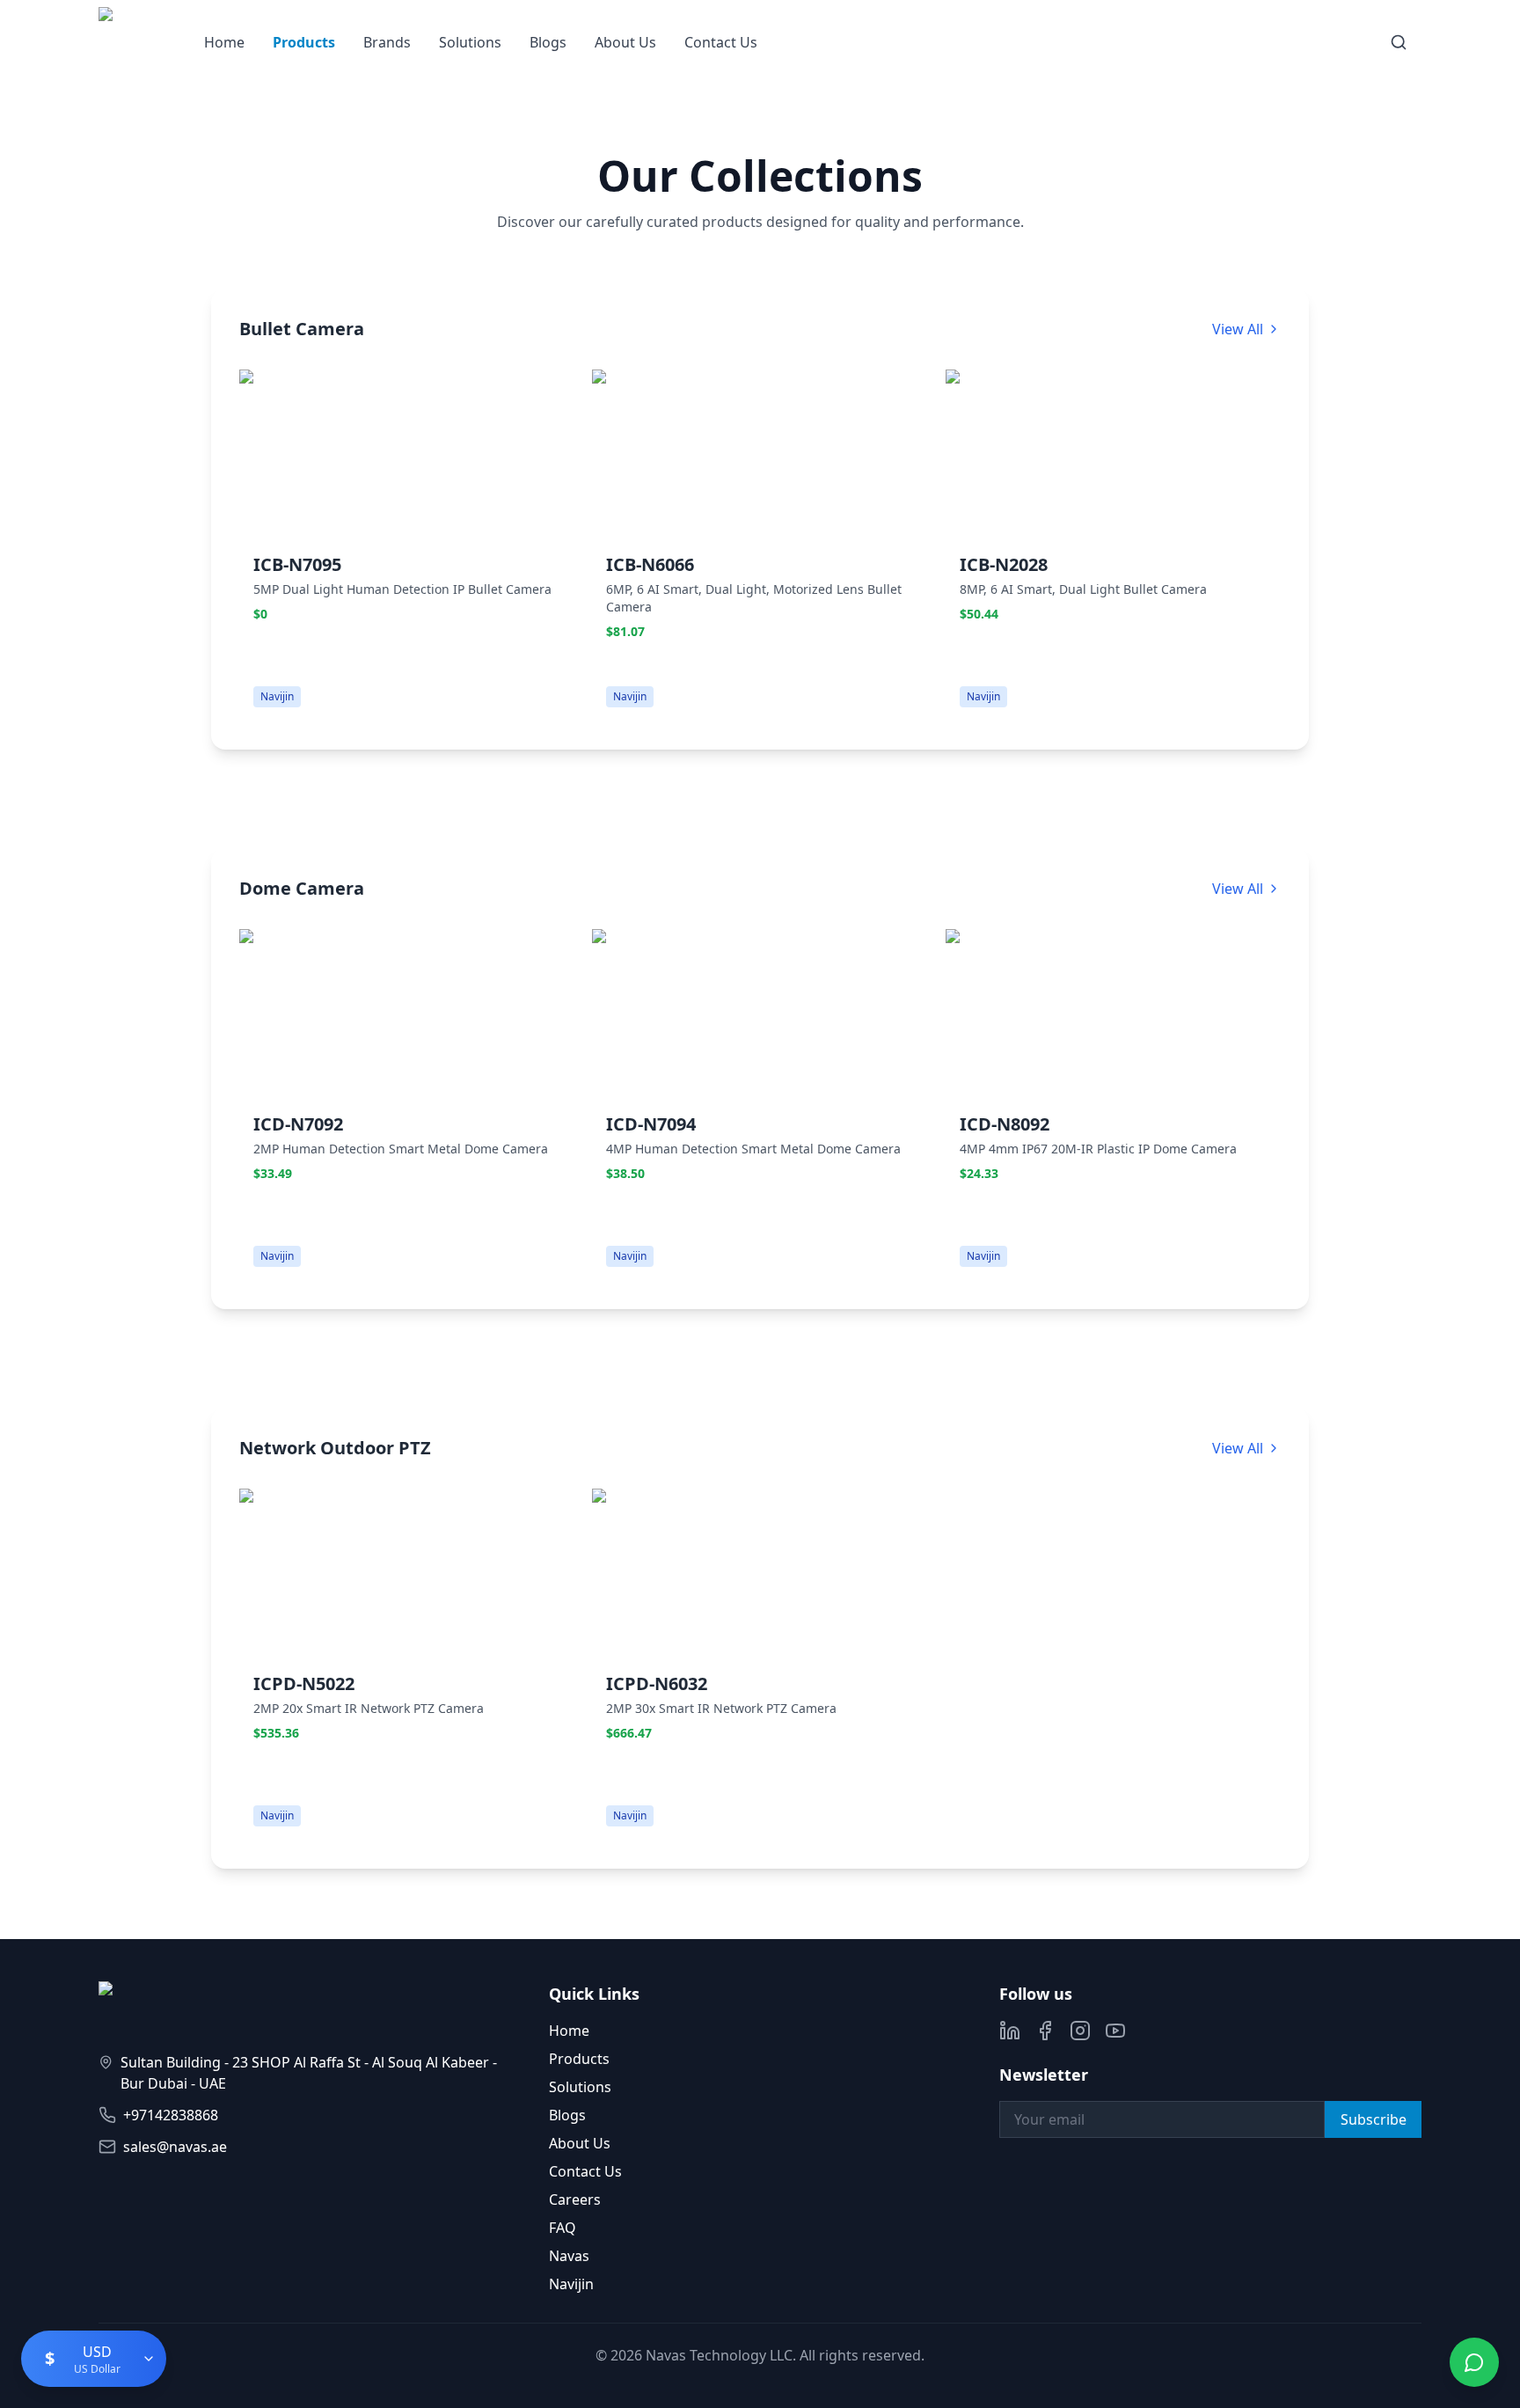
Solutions (470, 42)
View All (1238, 329)
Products (304, 42)
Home (224, 42)
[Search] (1399, 42)
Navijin (571, 2284)
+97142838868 (171, 2115)
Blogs (548, 42)
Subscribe (1374, 2119)
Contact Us (721, 42)
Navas (569, 2256)
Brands (387, 42)
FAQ (563, 2228)
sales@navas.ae (175, 2147)
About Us (625, 42)
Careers (575, 2199)
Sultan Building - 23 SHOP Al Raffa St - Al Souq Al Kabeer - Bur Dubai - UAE (309, 2073)
